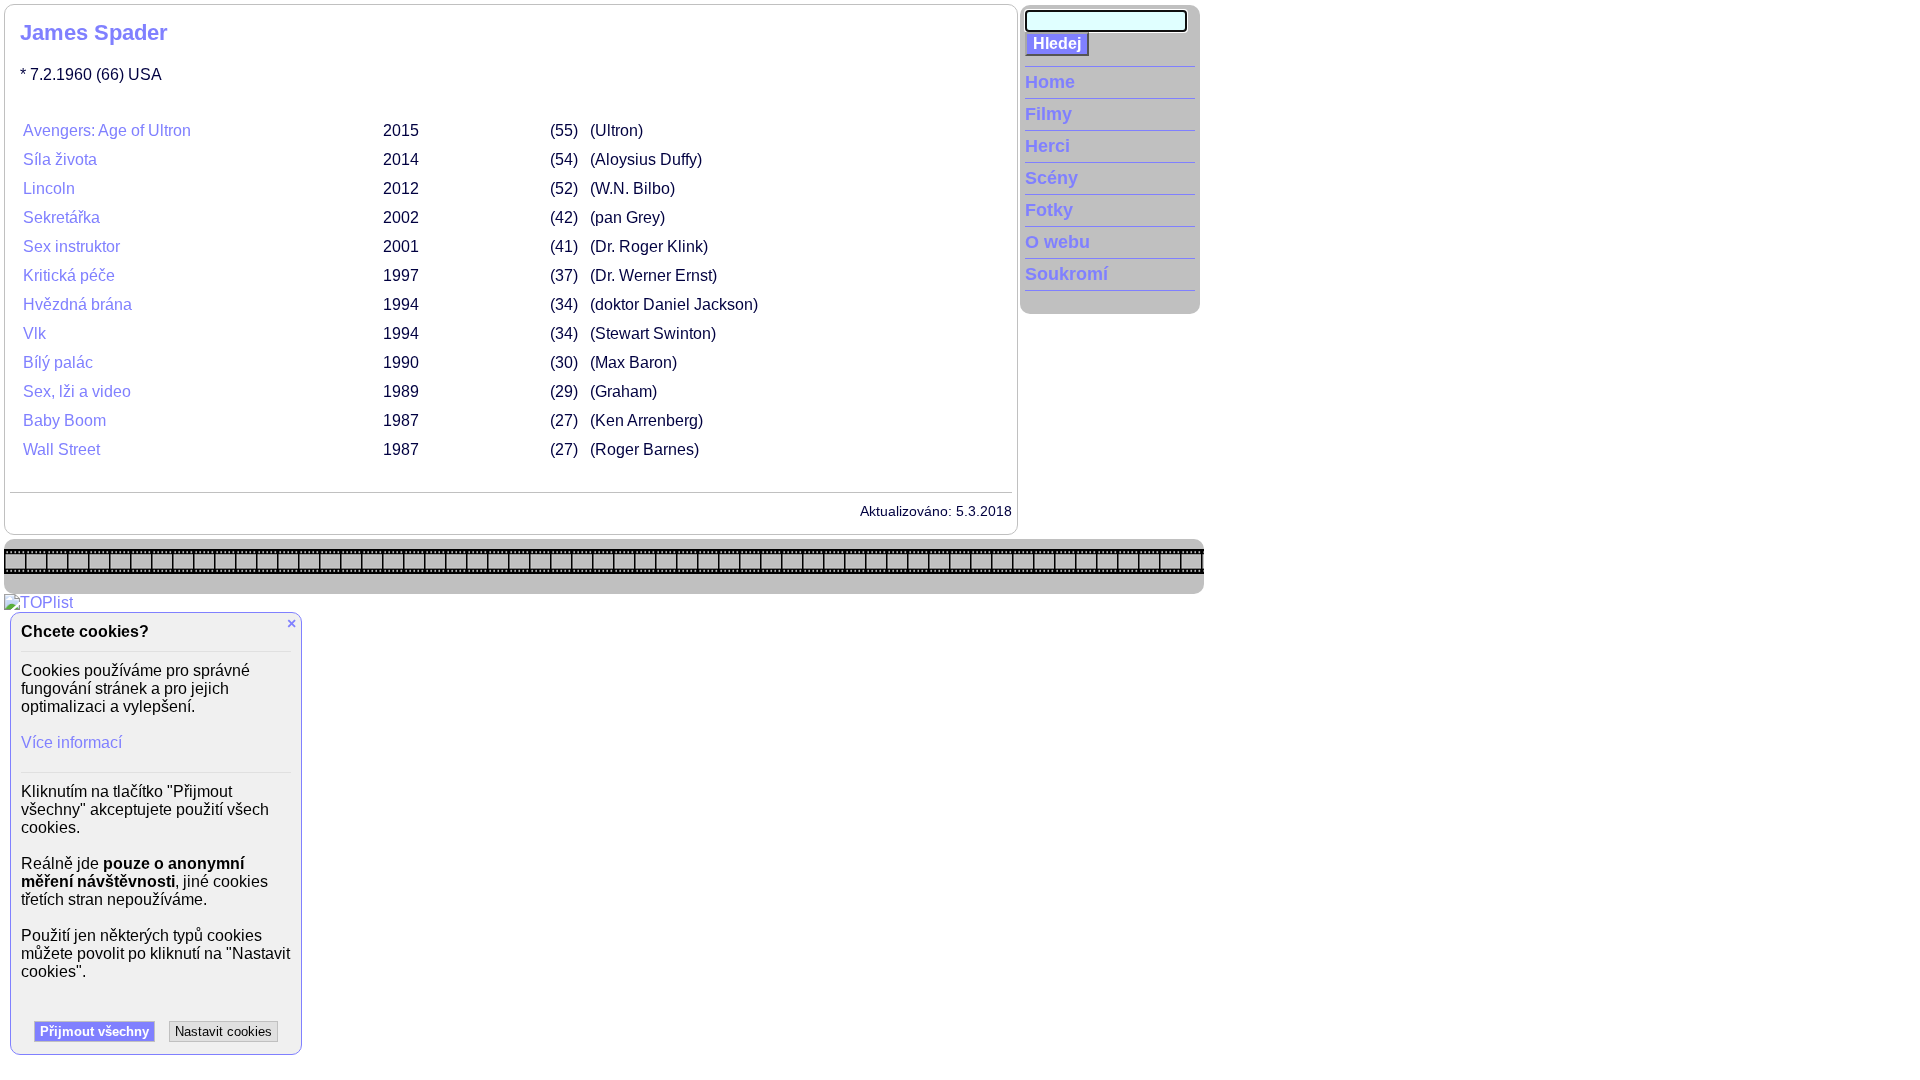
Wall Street (61, 449)
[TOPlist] (38, 602)
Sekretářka (61, 217)
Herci (1047, 146)
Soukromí (1066, 274)
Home (1050, 82)
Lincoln (49, 188)
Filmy (1048, 114)
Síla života (60, 159)
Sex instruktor (71, 246)
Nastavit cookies (223, 1031)
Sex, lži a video (77, 391)
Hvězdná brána (77, 304)
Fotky (1049, 210)
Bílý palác (58, 362)
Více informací (71, 742)
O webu (1057, 242)
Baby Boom (64, 420)
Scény (1051, 178)
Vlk (34, 333)
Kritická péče (69, 275)
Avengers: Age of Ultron (107, 130)
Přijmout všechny (94, 1031)
